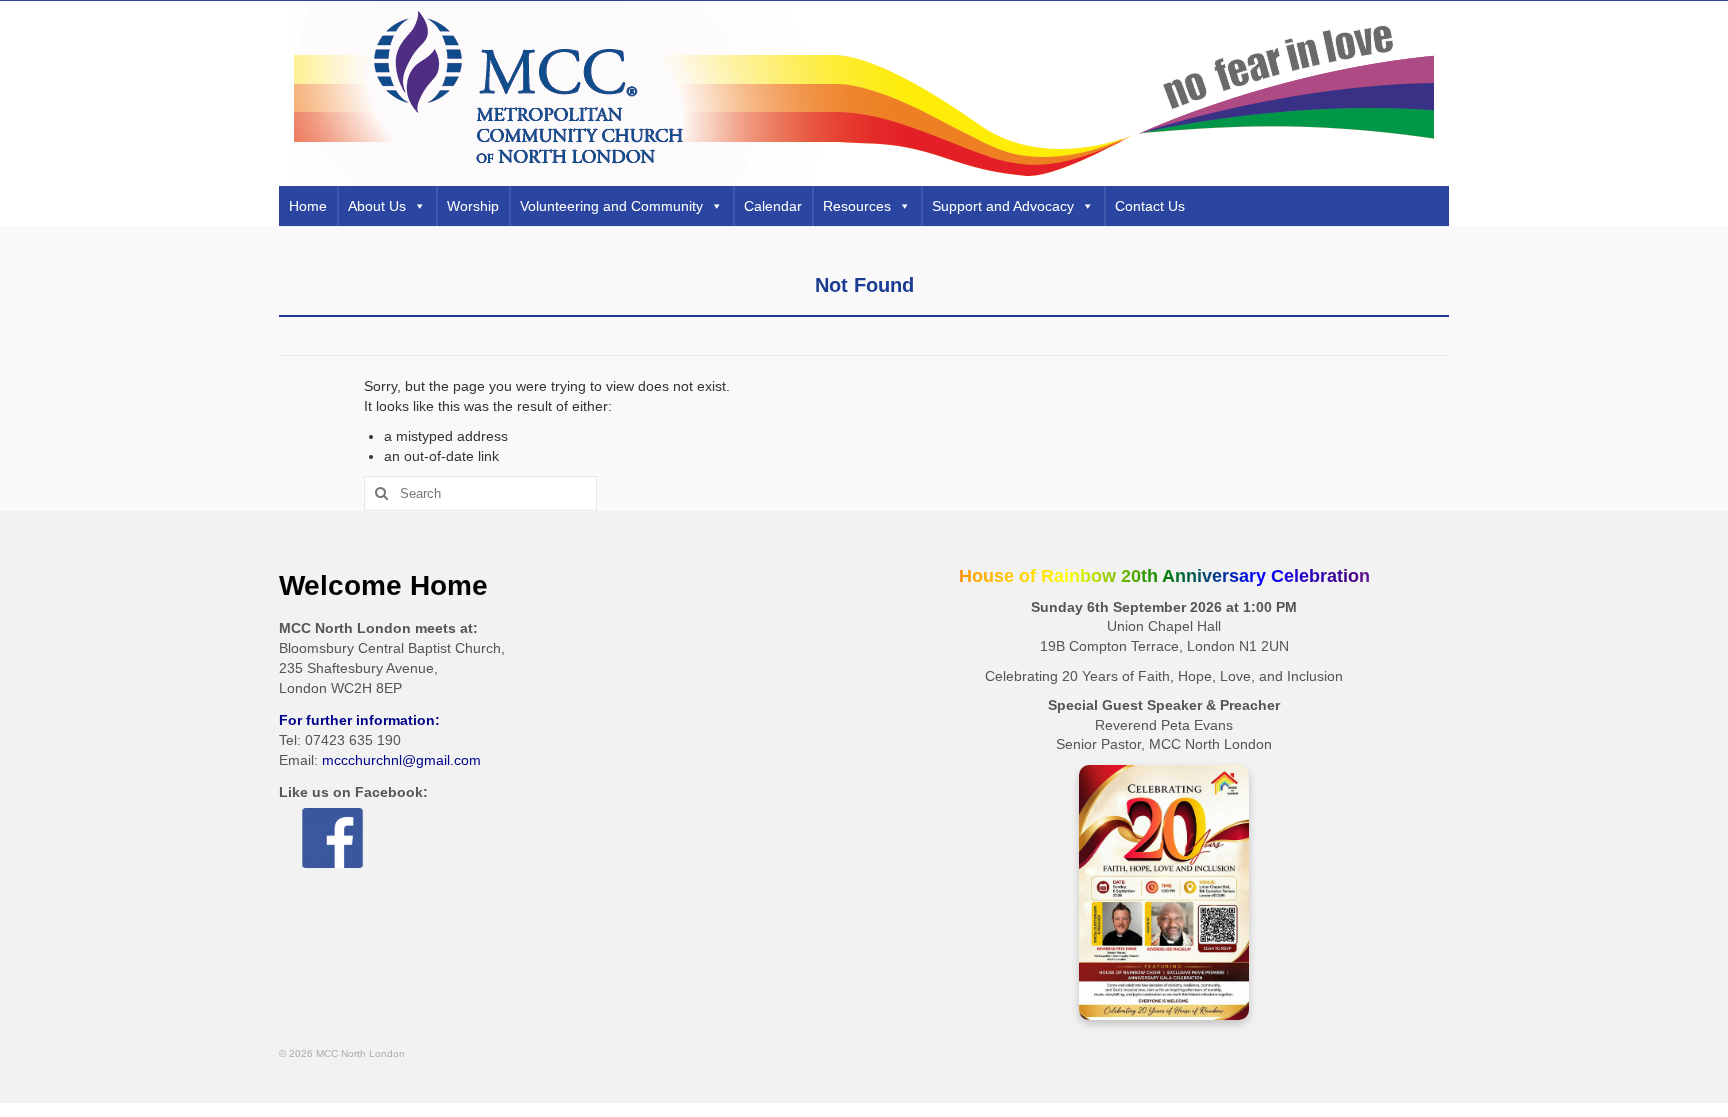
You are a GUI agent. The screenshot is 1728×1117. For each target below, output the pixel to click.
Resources (857, 206)
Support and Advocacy (1003, 206)
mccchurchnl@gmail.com (401, 760)
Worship (473, 206)
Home (308, 206)
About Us (377, 206)
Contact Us (1150, 206)
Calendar (773, 206)
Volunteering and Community (611, 206)
